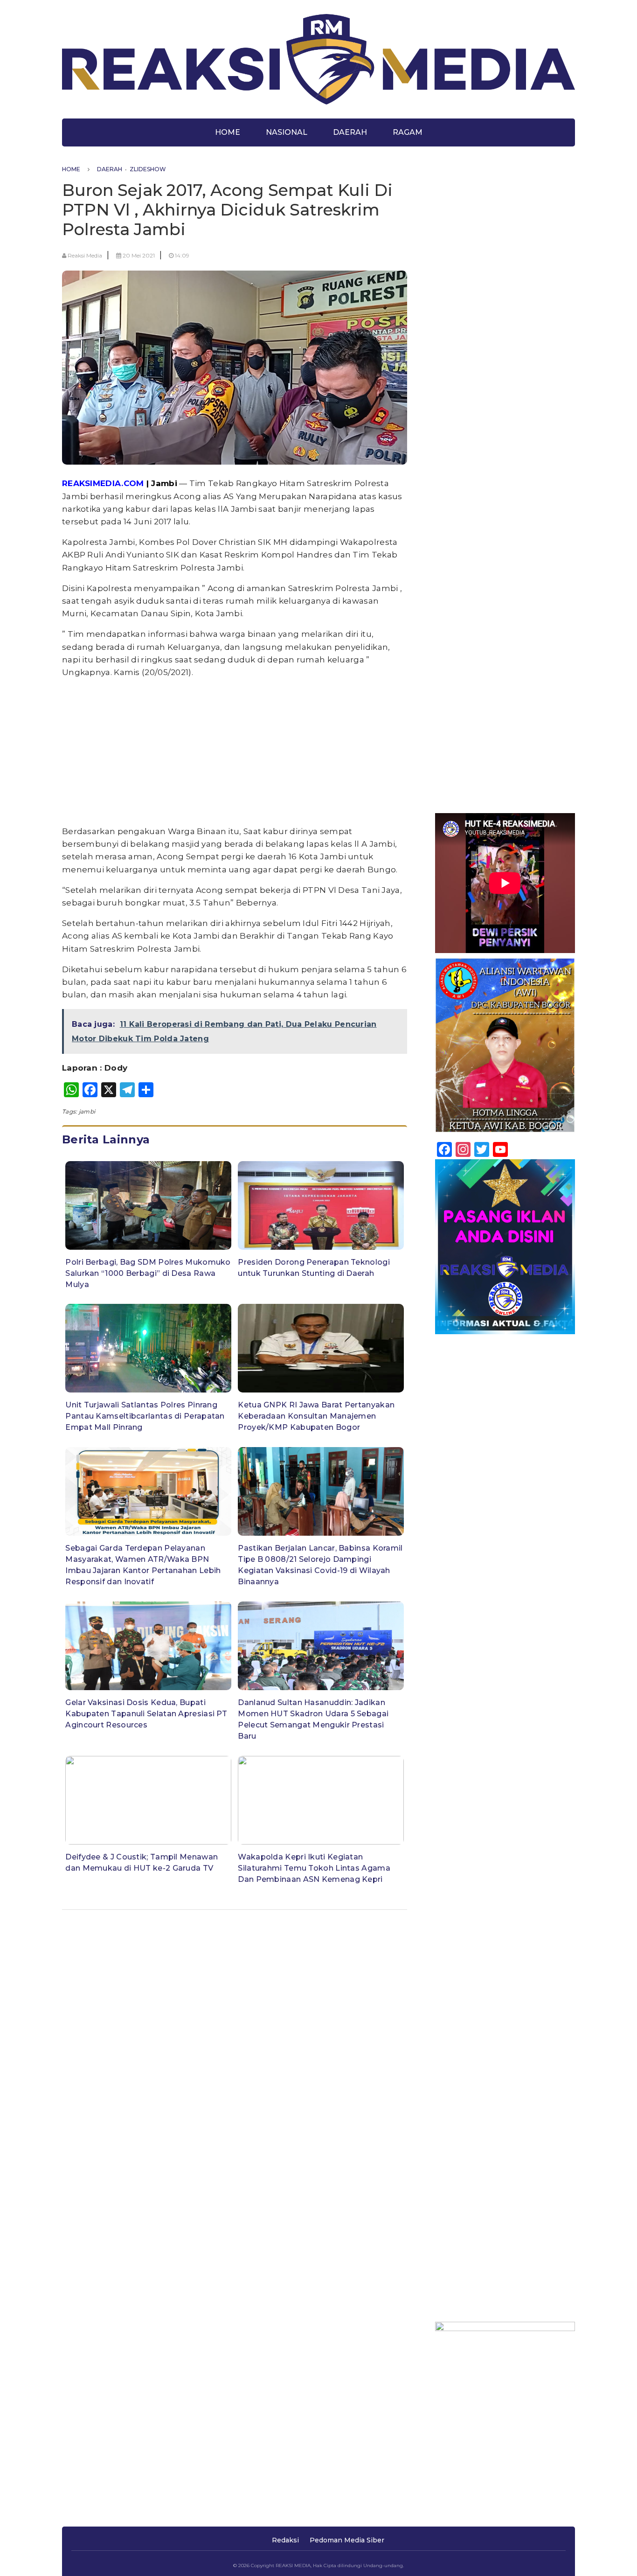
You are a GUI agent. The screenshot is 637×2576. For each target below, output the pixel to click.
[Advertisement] (235, 752)
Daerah (350, 132)
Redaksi (285, 2540)
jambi (87, 1111)
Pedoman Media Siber (347, 2540)
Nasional (287, 132)
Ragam (408, 132)
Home (228, 132)
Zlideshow (148, 169)
